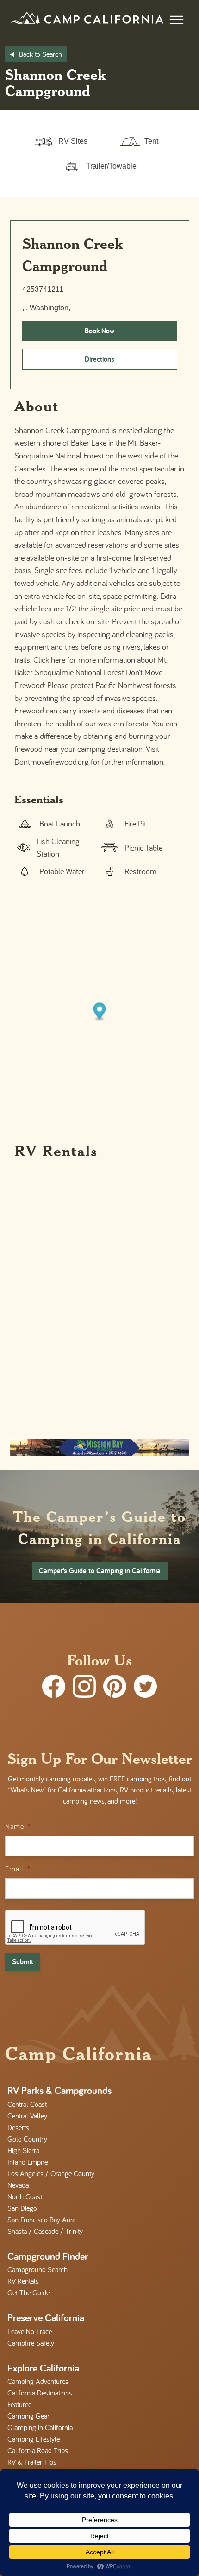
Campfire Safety (31, 2343)
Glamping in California (40, 2427)
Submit (23, 1962)
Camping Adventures (38, 2381)
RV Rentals (23, 2281)
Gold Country (27, 2139)
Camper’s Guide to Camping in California (100, 1571)
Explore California (43, 2368)
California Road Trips (38, 2450)
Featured (20, 2404)
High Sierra (23, 2150)
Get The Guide (28, 2292)
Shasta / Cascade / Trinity (45, 2231)
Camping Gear (28, 2416)
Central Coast (27, 2104)
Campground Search (37, 2269)
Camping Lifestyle (34, 2439)
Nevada (18, 2185)
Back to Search (40, 54)
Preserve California (46, 2317)
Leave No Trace (30, 2331)
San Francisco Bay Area (41, 2220)
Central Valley (27, 2116)
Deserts (18, 2127)
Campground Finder (48, 2256)
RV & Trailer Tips (32, 2462)
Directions (99, 359)
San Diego (22, 2208)
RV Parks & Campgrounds (59, 2090)
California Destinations (40, 2393)
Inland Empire (28, 2162)
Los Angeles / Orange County (51, 2173)
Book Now (99, 331)
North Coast (25, 2196)
